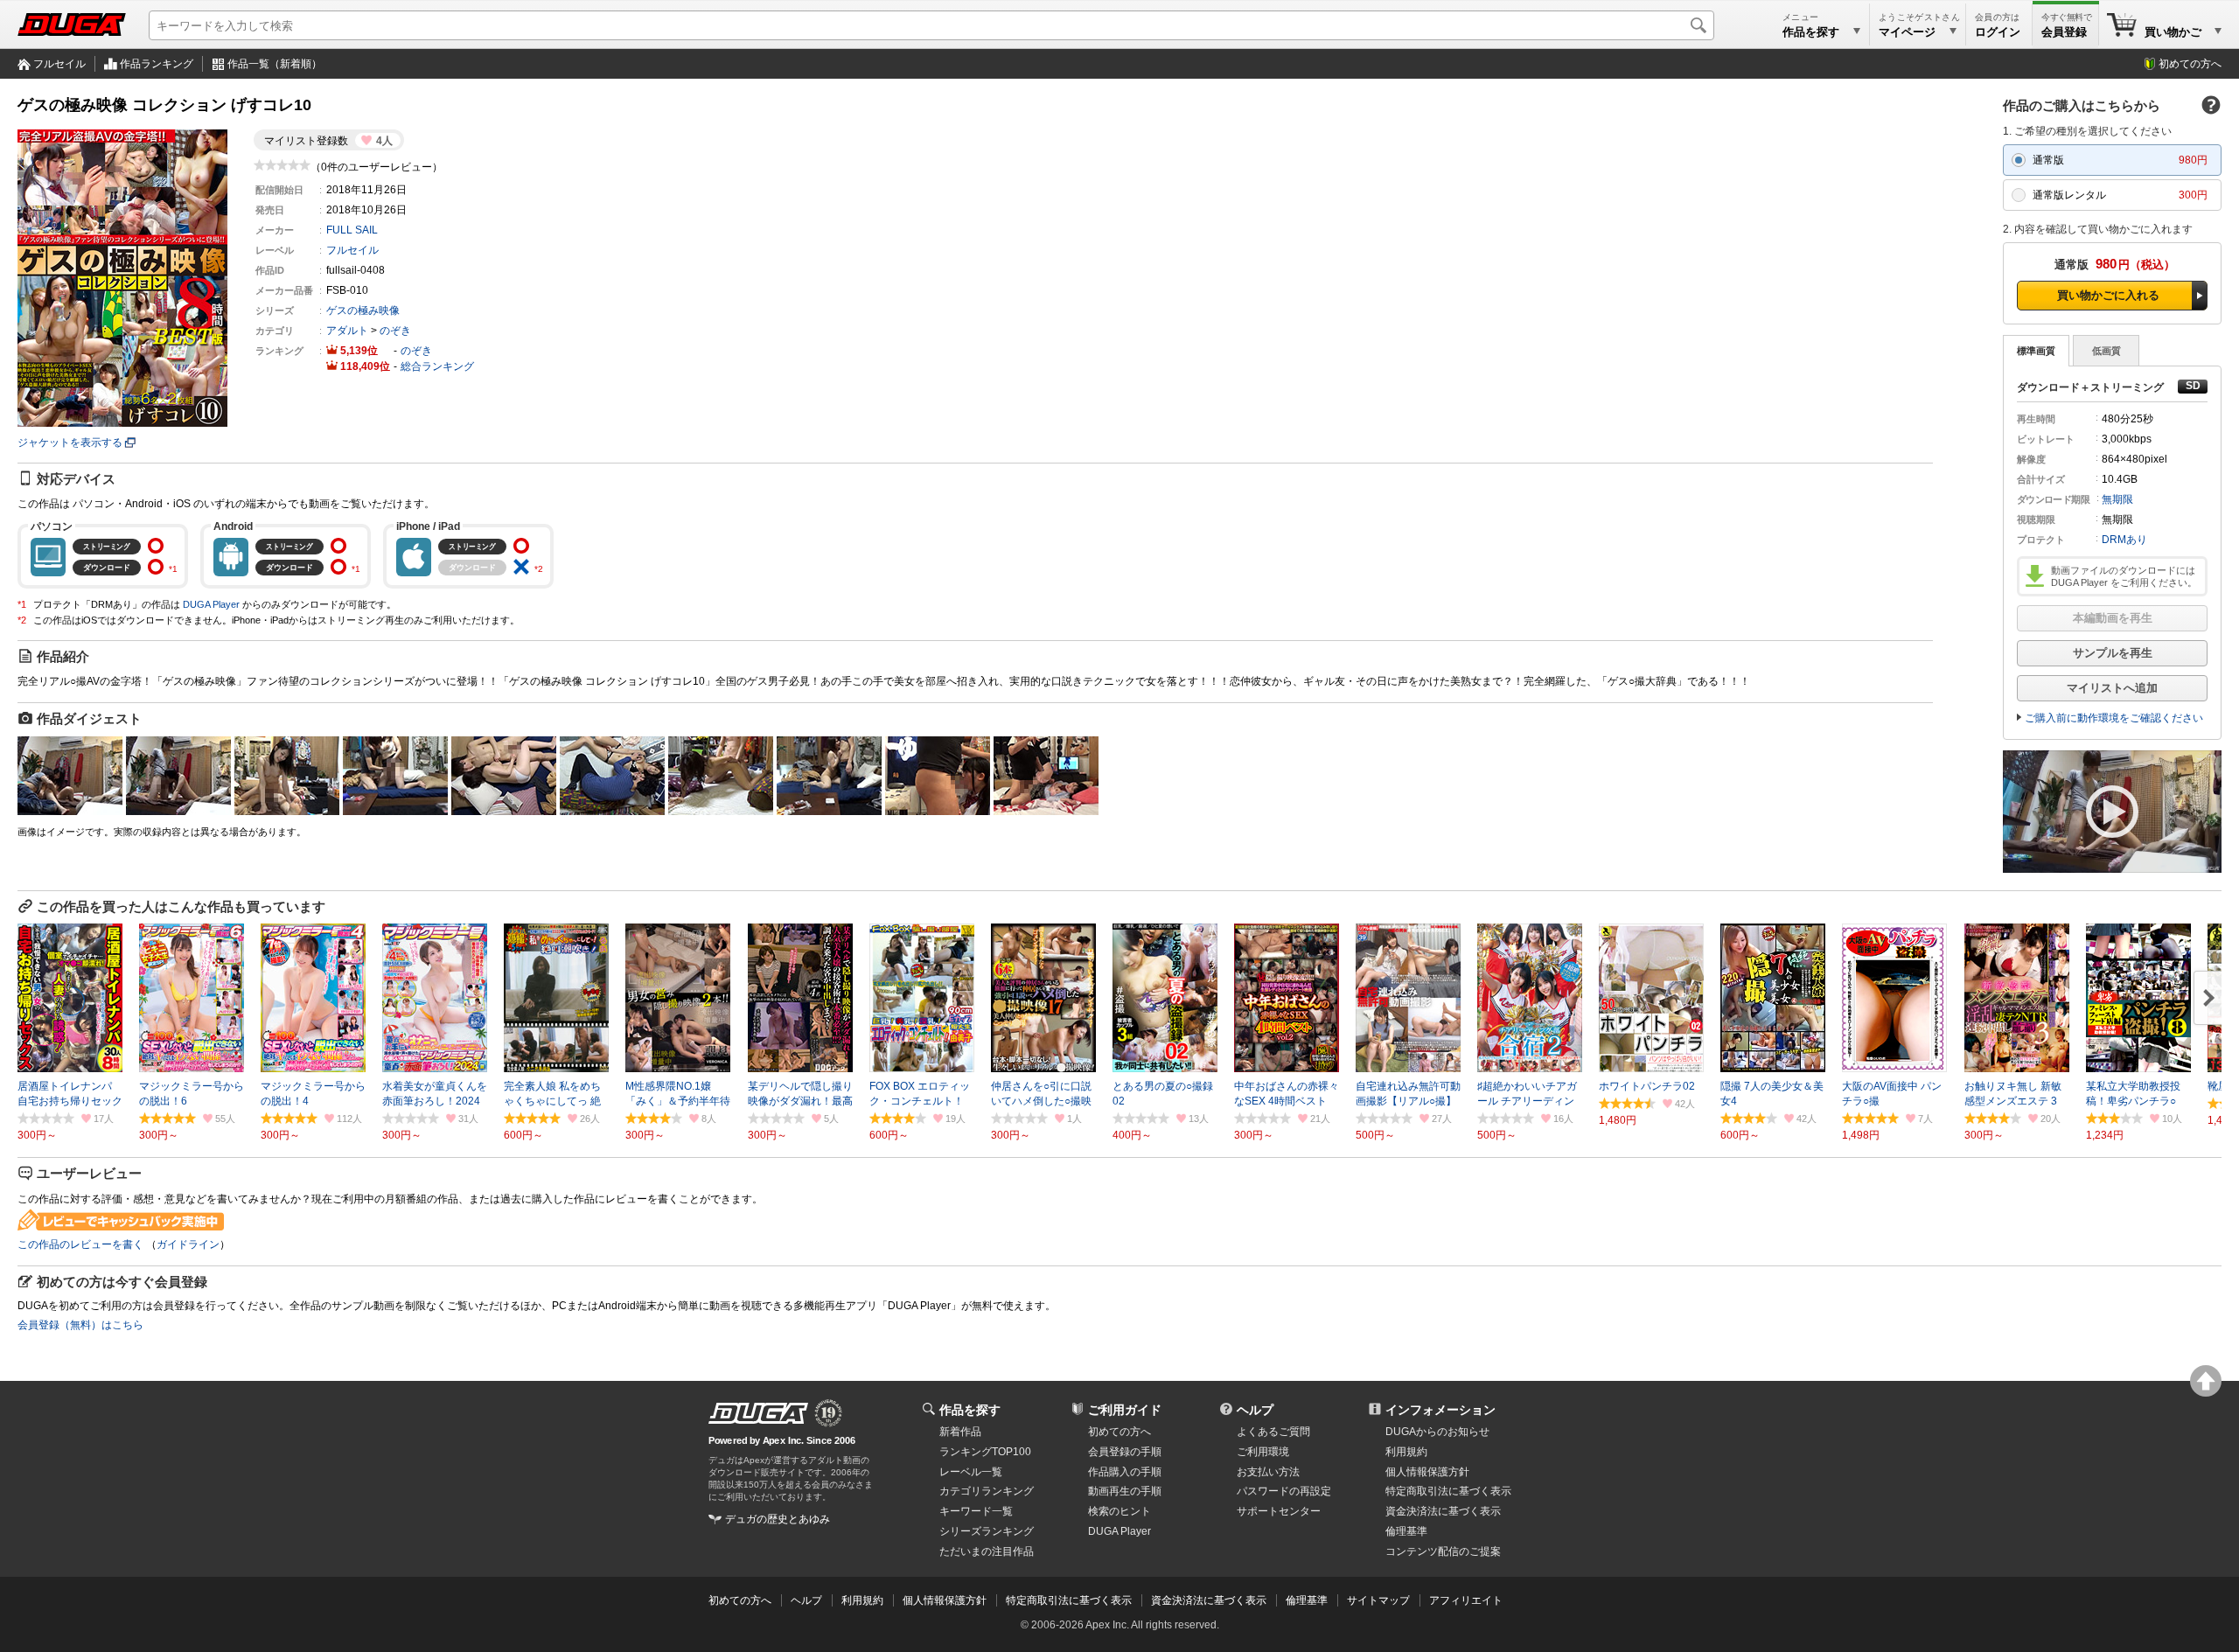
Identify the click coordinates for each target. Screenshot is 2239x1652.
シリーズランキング (987, 1531)
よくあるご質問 (1273, 1432)
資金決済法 (1443, 1511)
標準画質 (2036, 351)
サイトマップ (1378, 1600)
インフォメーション (1440, 1410)
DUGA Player (211, 604)
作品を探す (970, 1410)
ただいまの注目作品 (987, 1551)
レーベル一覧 (971, 1472)
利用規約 (1406, 1452)
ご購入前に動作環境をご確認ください (2114, 718)
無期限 (2117, 499)
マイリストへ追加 (2112, 688)
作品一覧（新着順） (275, 64)
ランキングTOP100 (985, 1452)
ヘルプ (1255, 1410)
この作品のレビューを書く (80, 1244)
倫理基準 (1406, 1531)
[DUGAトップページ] (72, 24)
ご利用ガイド (1125, 1410)
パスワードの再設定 (1284, 1491)
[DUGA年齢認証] (758, 1413)
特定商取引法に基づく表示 (1069, 1600)
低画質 (2106, 351)
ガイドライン (188, 1244)
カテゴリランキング (987, 1491)
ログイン (1998, 32)
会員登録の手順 (1125, 1452)
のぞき (395, 331)
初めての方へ (2190, 64)
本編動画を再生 (2113, 618)
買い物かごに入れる (2108, 295)
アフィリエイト (1466, 1600)
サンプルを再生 (2113, 653)
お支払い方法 (1268, 1472)
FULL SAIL (352, 230)
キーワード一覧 (976, 1511)
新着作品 (960, 1432)
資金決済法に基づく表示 (1209, 1600)
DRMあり (2124, 540)
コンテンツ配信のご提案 (1443, 1551)
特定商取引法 (1448, 1491)
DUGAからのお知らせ (1437, 1432)
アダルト (347, 331)
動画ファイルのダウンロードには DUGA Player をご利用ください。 (2124, 576)
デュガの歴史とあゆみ (778, 1519)
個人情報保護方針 (1427, 1472)
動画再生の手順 (1125, 1491)
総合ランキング (437, 366)
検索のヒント (1119, 1511)
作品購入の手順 (1125, 1472)
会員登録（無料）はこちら (80, 1325)
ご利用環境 (1263, 1452)
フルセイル (59, 64)
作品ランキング (157, 64)
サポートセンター (1279, 1511)
